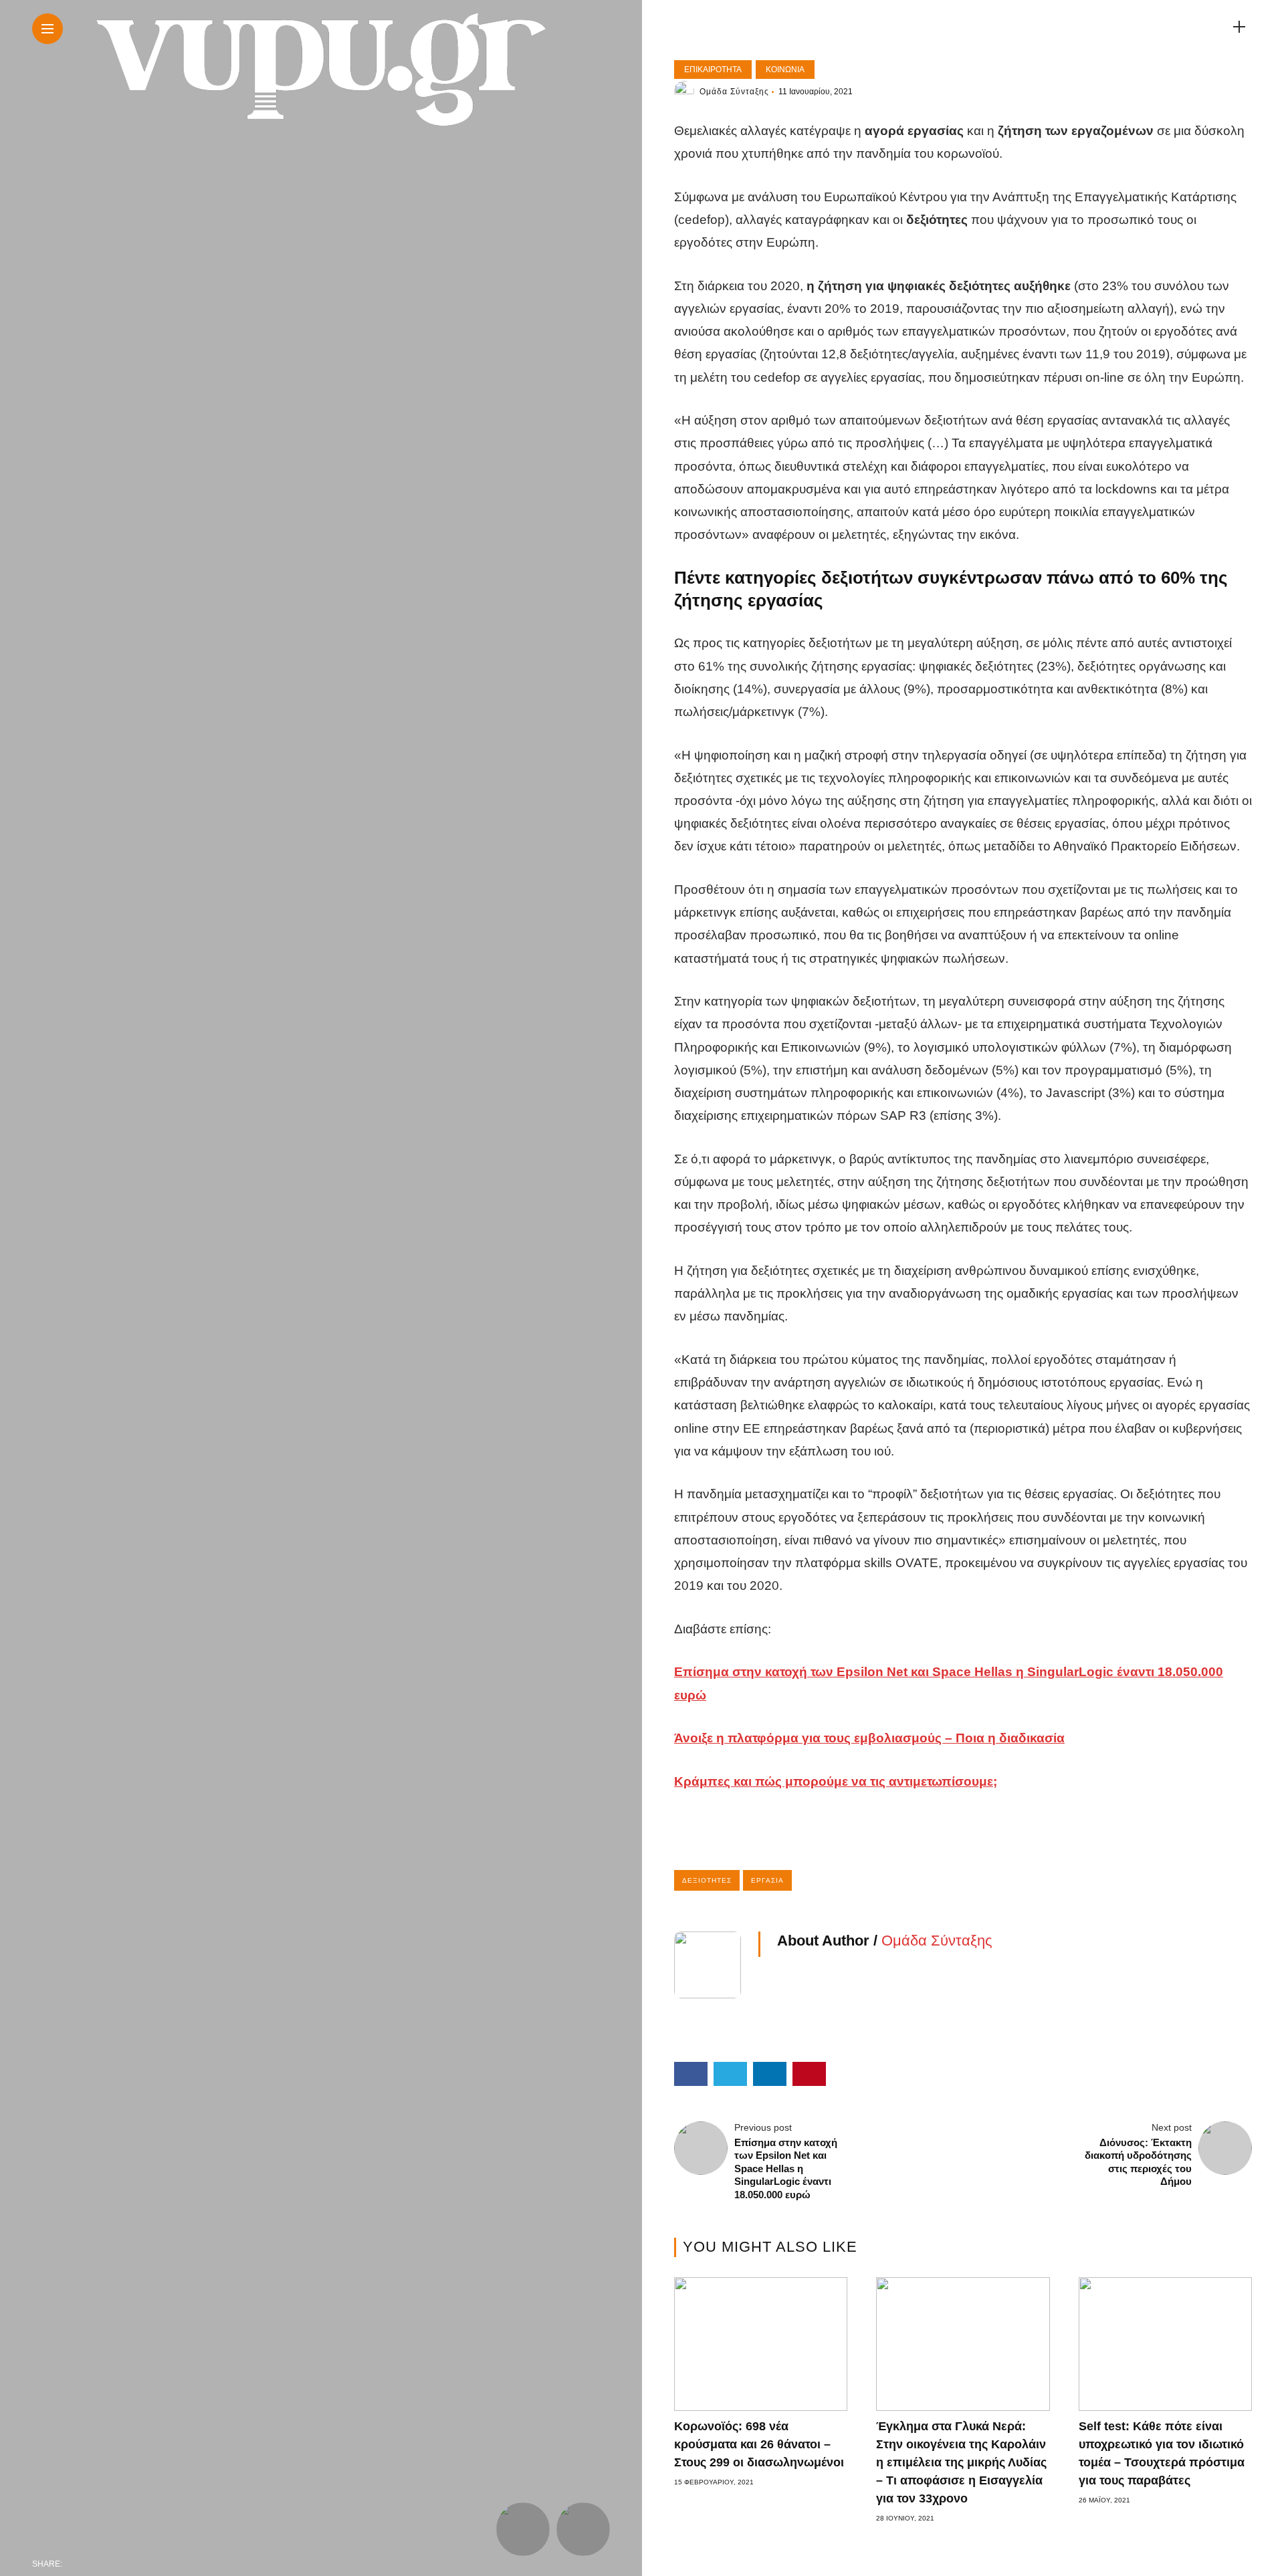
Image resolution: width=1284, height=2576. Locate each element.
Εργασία (767, 1880)
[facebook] (76, 2564)
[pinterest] (160, 2564)
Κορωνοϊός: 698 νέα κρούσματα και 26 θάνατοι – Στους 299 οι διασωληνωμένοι (759, 2444)
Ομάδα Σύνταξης (734, 92)
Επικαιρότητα (713, 70)
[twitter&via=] (104, 2564)
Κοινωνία (785, 70)
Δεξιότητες (707, 1880)
